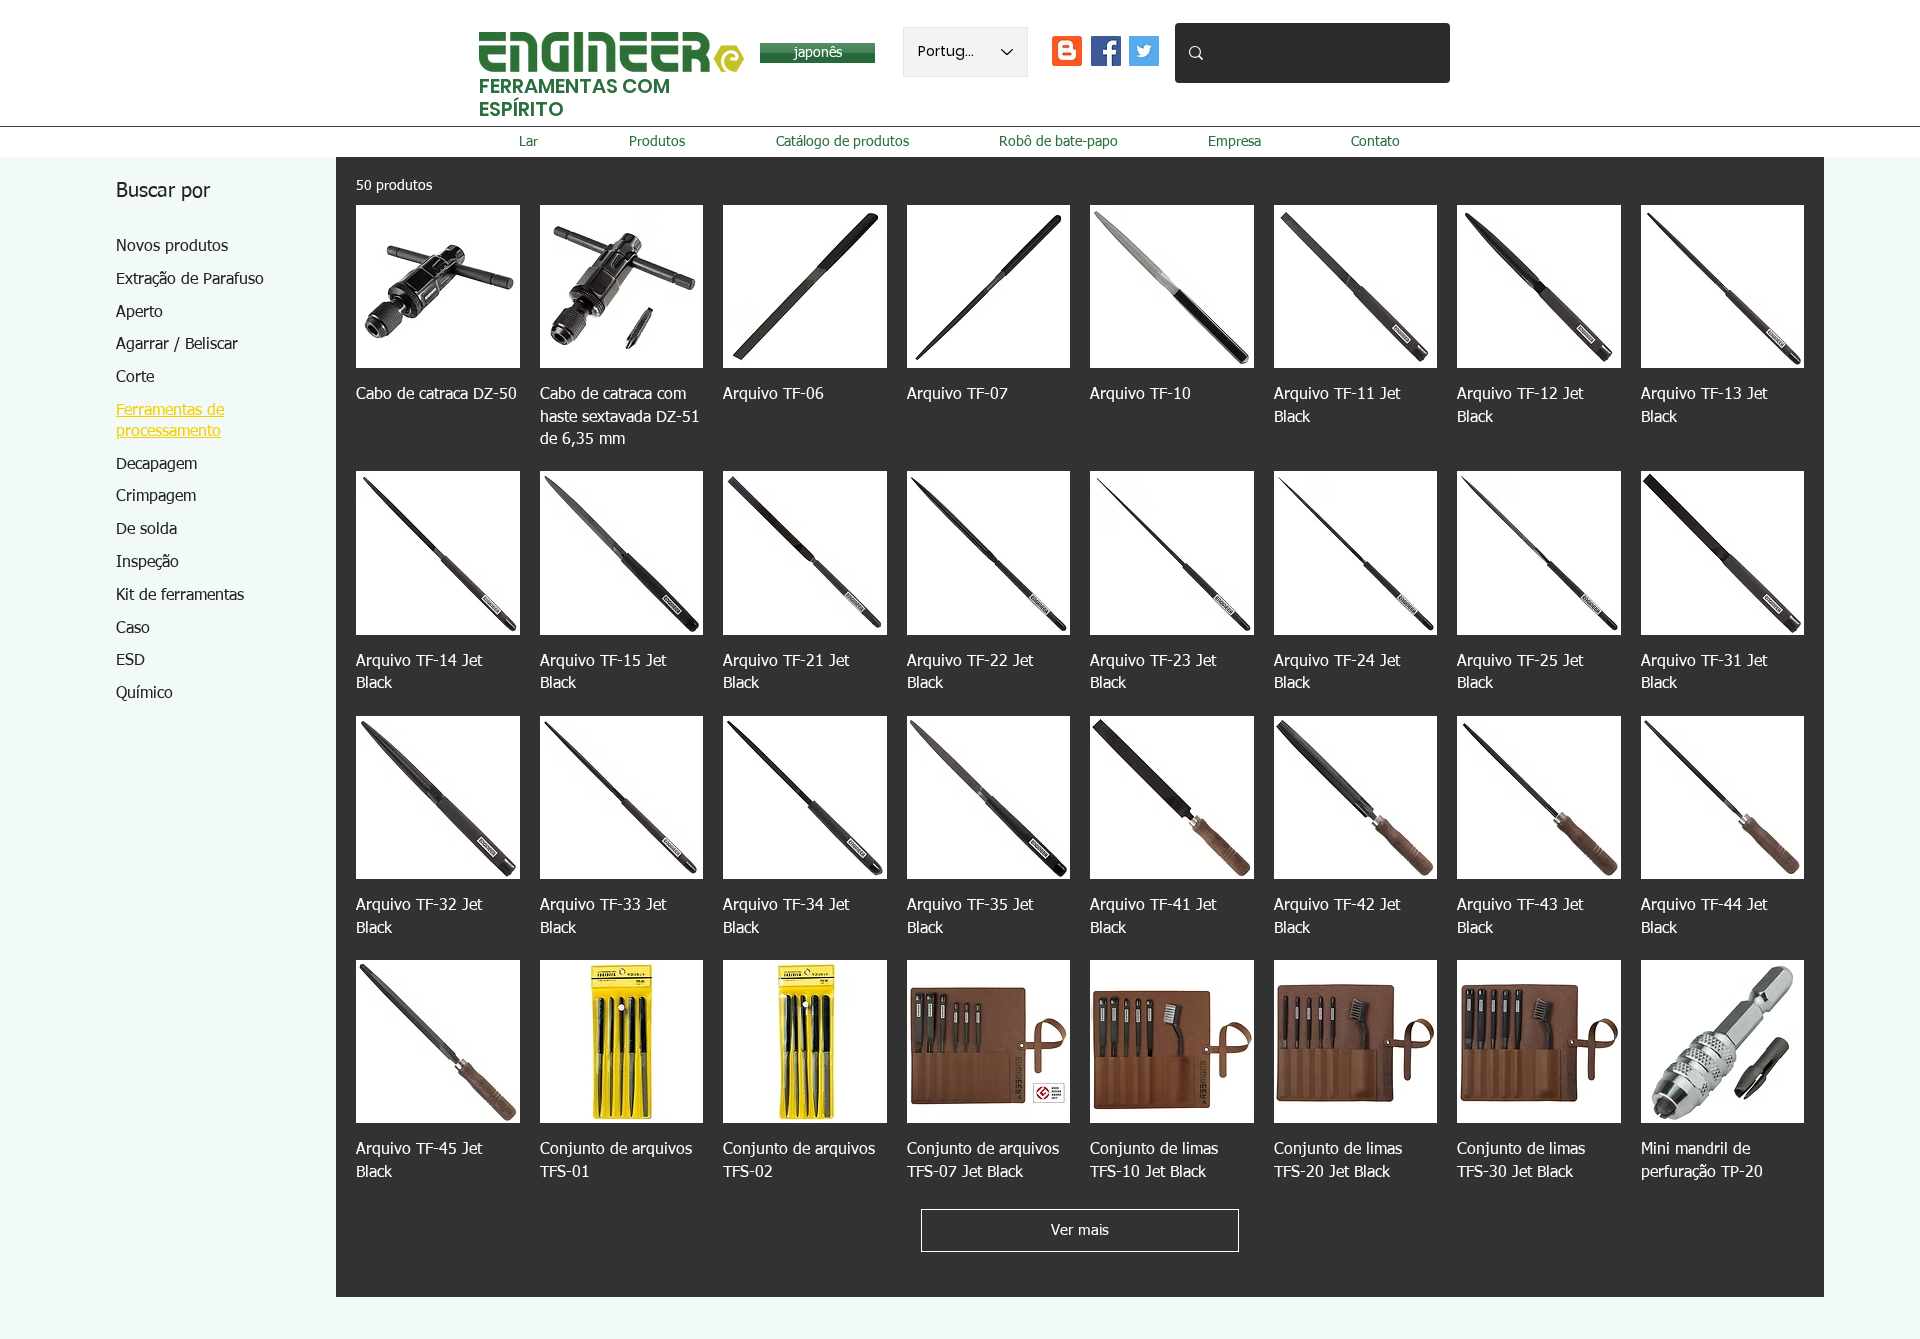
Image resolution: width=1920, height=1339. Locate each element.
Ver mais (1080, 1230)
